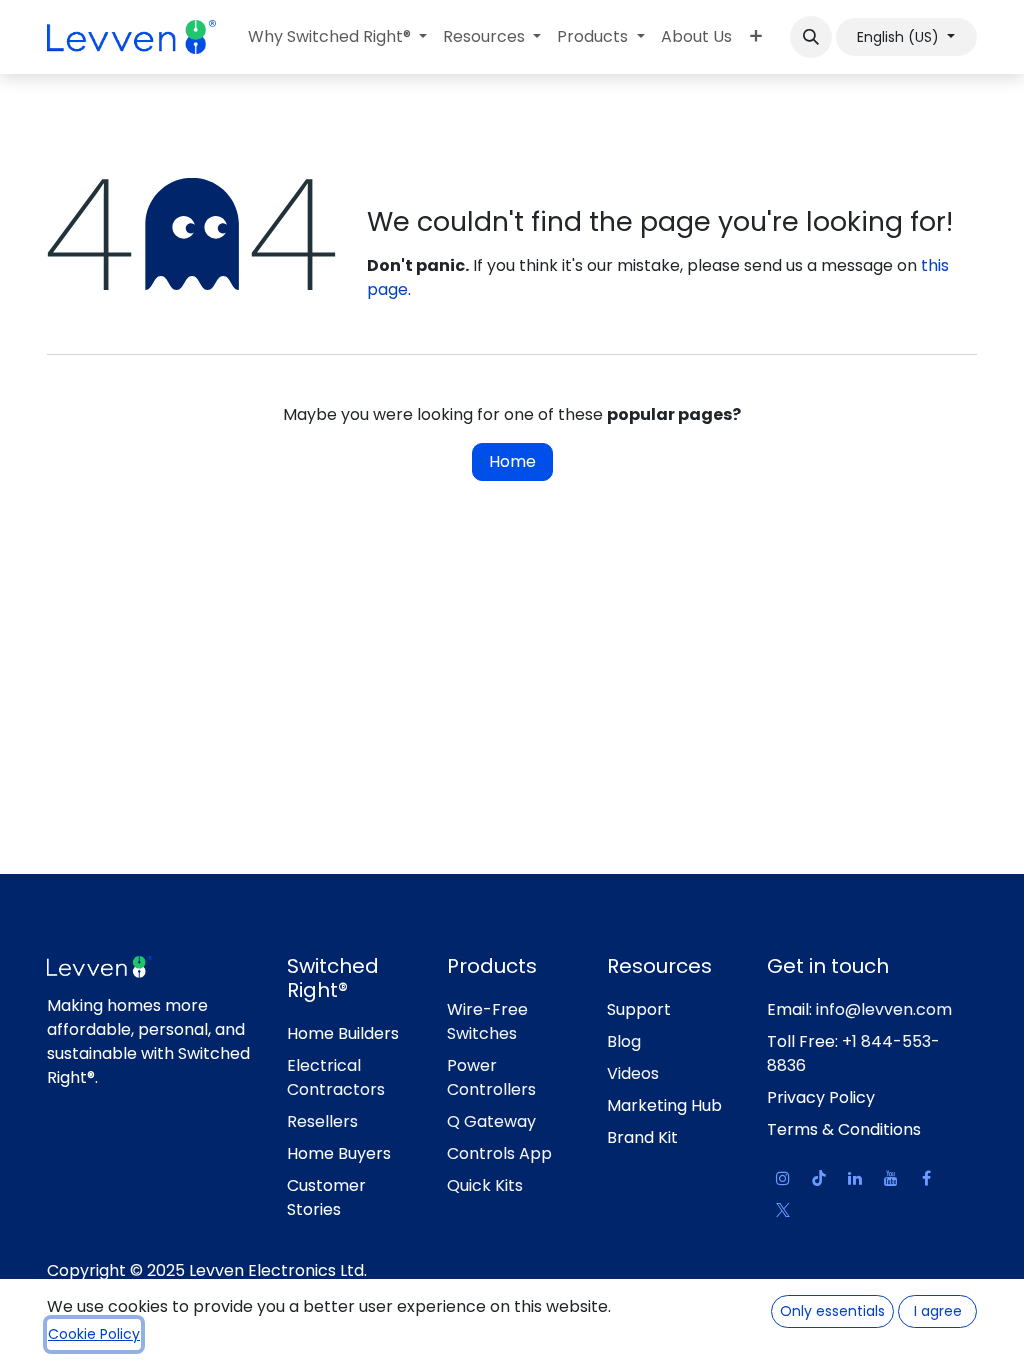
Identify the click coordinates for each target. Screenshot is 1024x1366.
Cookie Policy (94, 1334)
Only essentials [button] (832, 1311)
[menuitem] (337, 37)
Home (512, 461)
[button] (811, 37)
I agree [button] (938, 1311)
